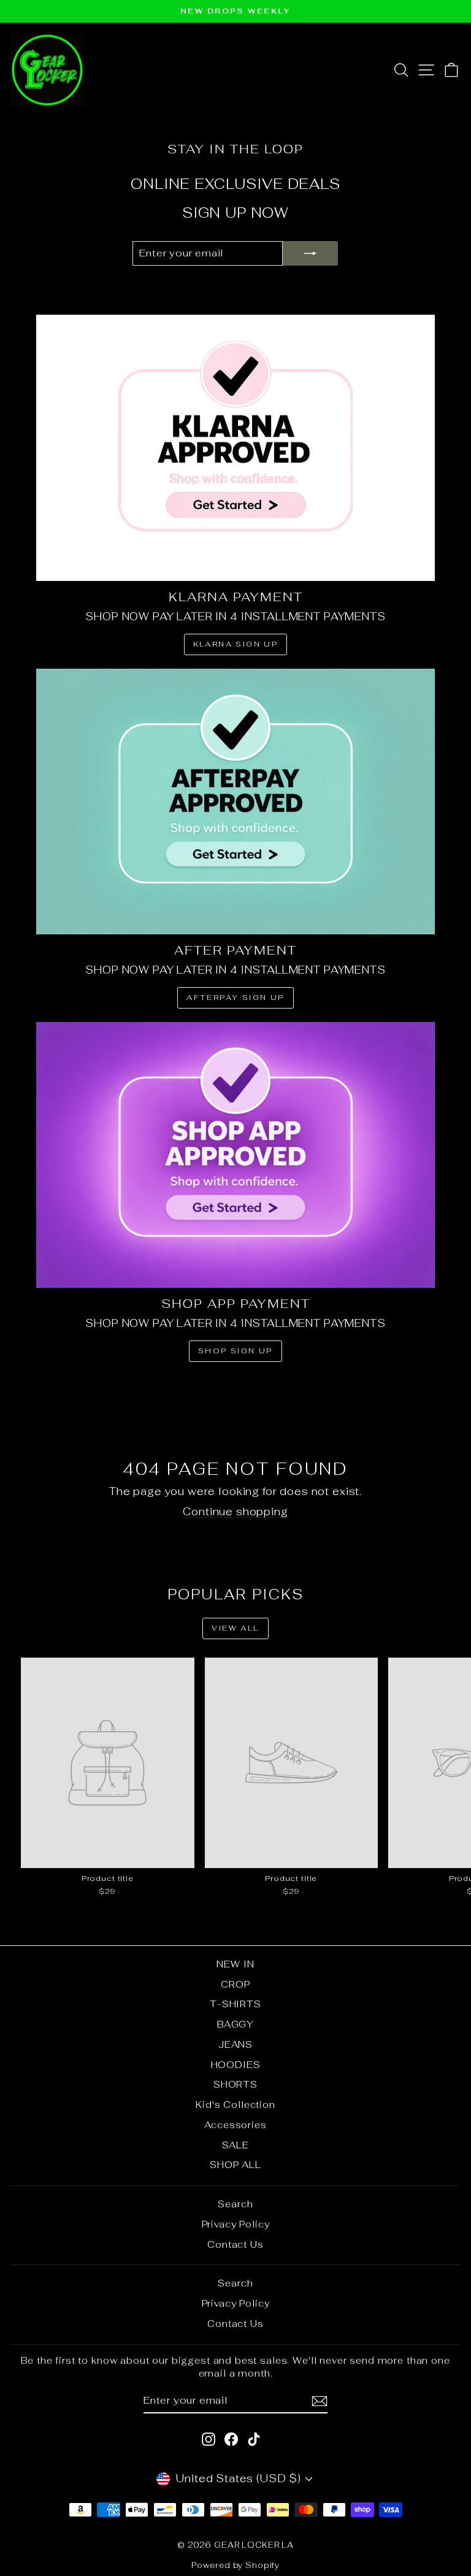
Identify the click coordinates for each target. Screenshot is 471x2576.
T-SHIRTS (235, 2004)
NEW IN (235, 1964)
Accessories (235, 2125)
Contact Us (235, 2244)
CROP (235, 1984)
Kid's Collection (235, 2105)
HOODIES (236, 2065)
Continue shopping (235, 1512)
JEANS (235, 2044)
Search (235, 2204)
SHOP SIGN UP (235, 1351)
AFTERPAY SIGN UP (235, 998)
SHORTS (235, 2084)
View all (235, 1628)
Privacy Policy (236, 2224)
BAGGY (235, 2024)
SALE (235, 2145)
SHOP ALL (235, 2165)
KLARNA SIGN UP (236, 644)
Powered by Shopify (235, 2565)
